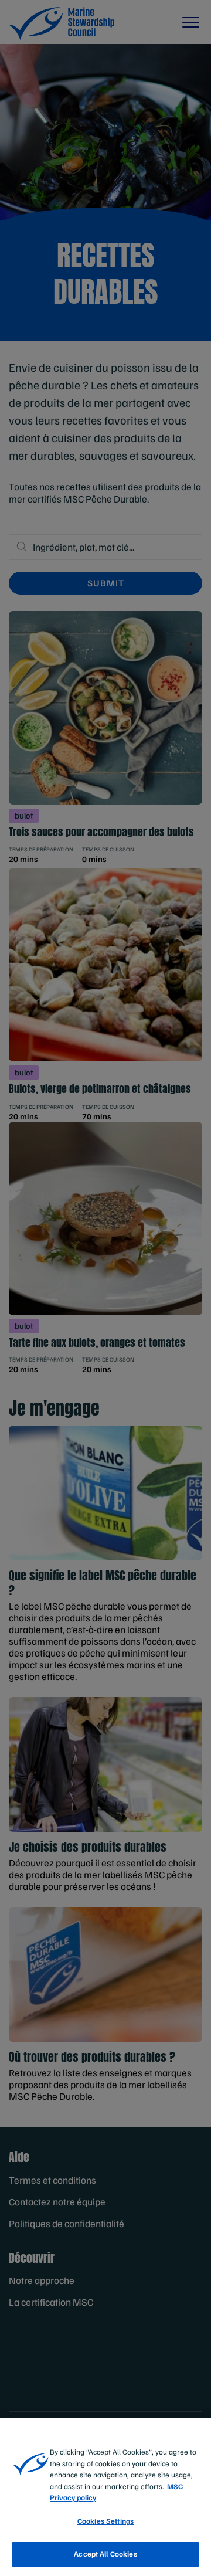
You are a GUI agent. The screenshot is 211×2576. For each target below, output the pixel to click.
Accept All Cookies (105, 2554)
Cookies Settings (105, 2521)
